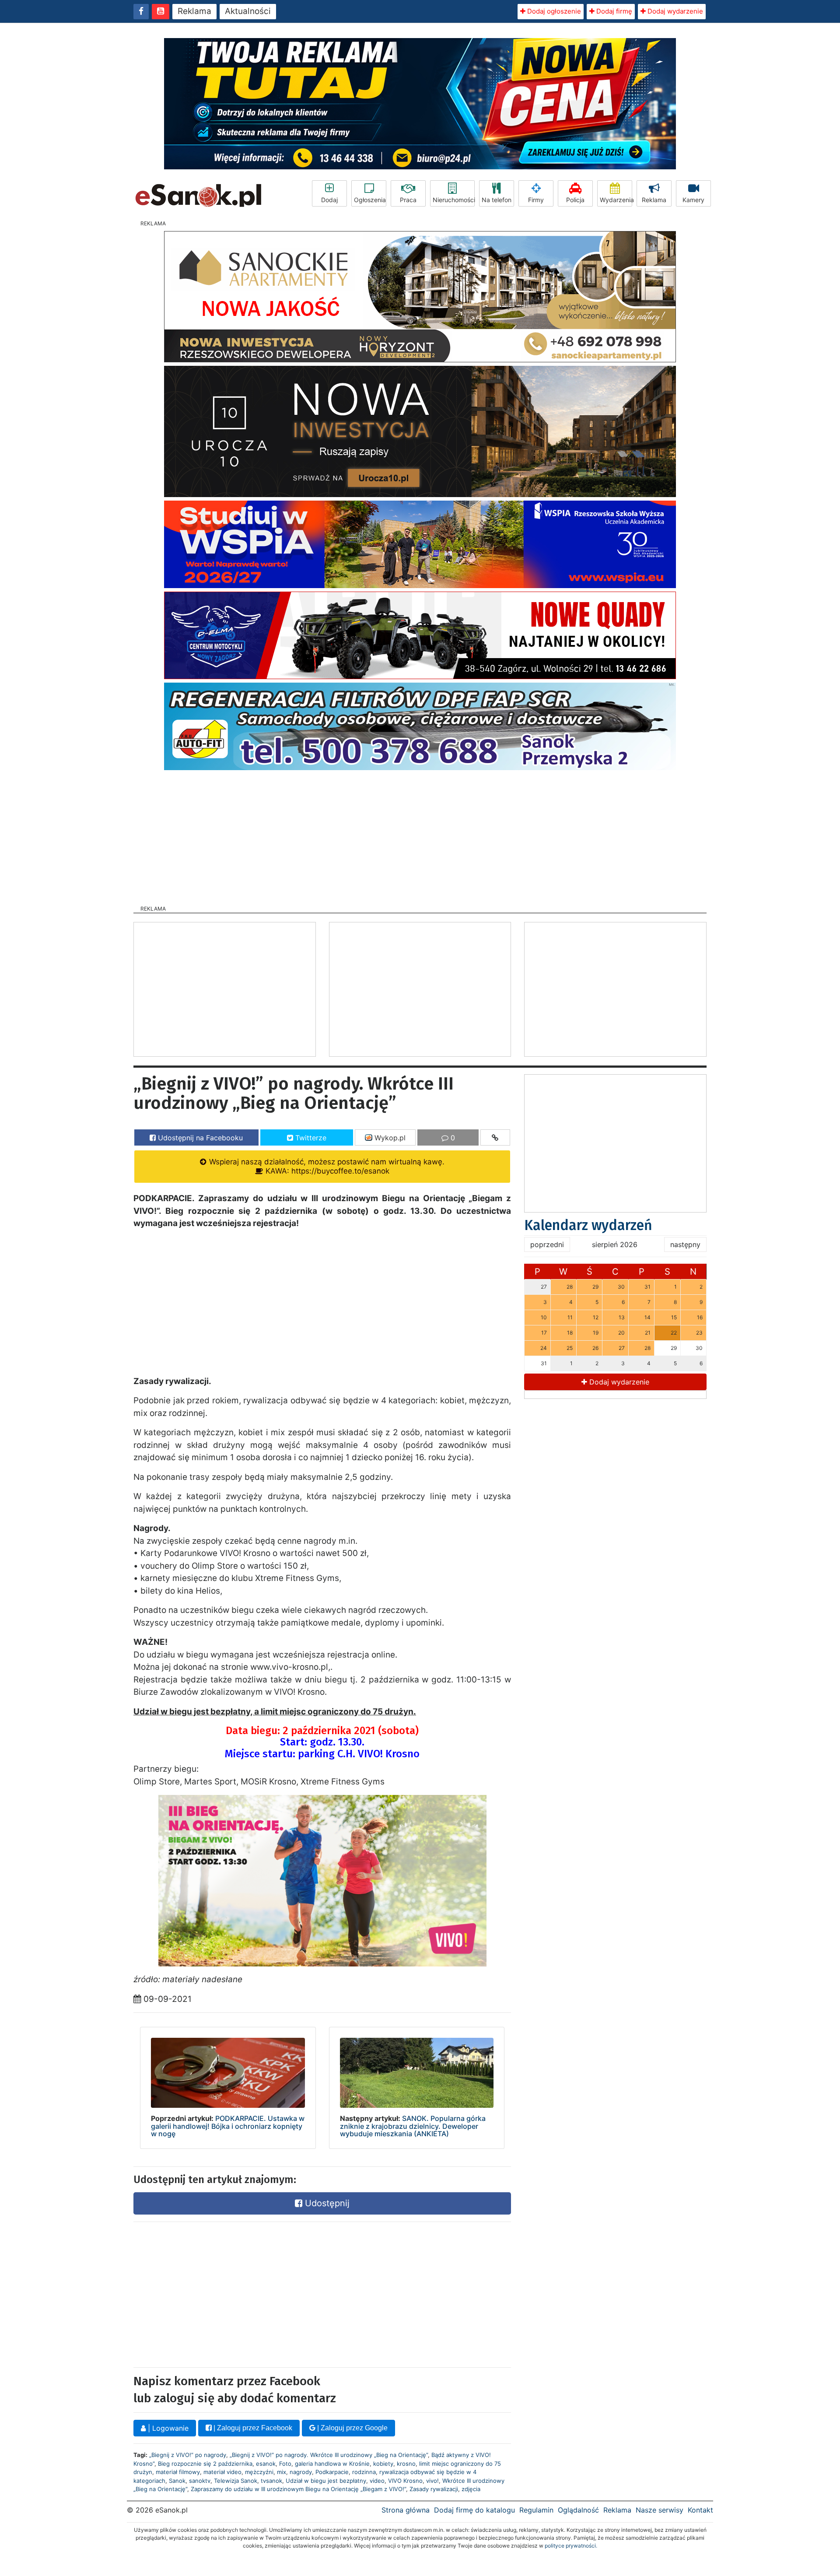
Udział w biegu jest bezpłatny (326, 2481)
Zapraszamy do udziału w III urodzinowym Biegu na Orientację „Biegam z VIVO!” (298, 2489)
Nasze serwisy (660, 2510)
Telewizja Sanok (236, 2481)
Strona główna (406, 2510)
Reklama (194, 11)
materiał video (222, 2472)
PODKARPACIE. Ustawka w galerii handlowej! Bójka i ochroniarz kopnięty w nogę (228, 2126)
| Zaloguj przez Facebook (252, 2428)
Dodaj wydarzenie (674, 11)
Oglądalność (578, 2510)
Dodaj (329, 200)
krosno (406, 2464)
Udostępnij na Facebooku (199, 1138)
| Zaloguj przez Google (352, 2428)
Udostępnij (326, 2203)
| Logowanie (167, 2428)
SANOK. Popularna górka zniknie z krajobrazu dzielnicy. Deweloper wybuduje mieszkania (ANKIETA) (413, 2126)
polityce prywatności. (571, 2546)
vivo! (432, 2481)
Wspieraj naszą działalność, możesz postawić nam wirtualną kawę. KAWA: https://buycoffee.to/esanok (326, 1166)
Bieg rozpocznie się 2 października (205, 2464)
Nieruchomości (454, 200)
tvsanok (271, 2481)
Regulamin (536, 2510)
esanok (266, 2464)
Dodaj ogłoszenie (553, 11)
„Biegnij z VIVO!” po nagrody (188, 2455)
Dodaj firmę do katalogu (474, 2510)
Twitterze (310, 1138)
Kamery (693, 200)
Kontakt (700, 2510)
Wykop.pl (389, 1138)
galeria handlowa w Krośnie (332, 2464)
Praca (408, 200)
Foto (285, 2464)
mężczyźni (259, 2472)
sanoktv (200, 2481)
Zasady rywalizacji (434, 2489)
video (377, 2481)
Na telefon (497, 200)
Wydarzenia (616, 200)
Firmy (536, 200)
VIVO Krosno (405, 2481)
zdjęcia (471, 2489)
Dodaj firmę (613, 11)
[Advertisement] (420, 835)
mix (282, 2472)
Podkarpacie (332, 2472)
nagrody (301, 2472)
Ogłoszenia (370, 200)
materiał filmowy (178, 2472)
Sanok (177, 2481)
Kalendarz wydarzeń (588, 1225)
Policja (575, 200)
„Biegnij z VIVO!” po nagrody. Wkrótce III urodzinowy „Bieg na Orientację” (329, 2455)
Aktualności (248, 11)
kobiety (383, 2464)
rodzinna (364, 2472)
